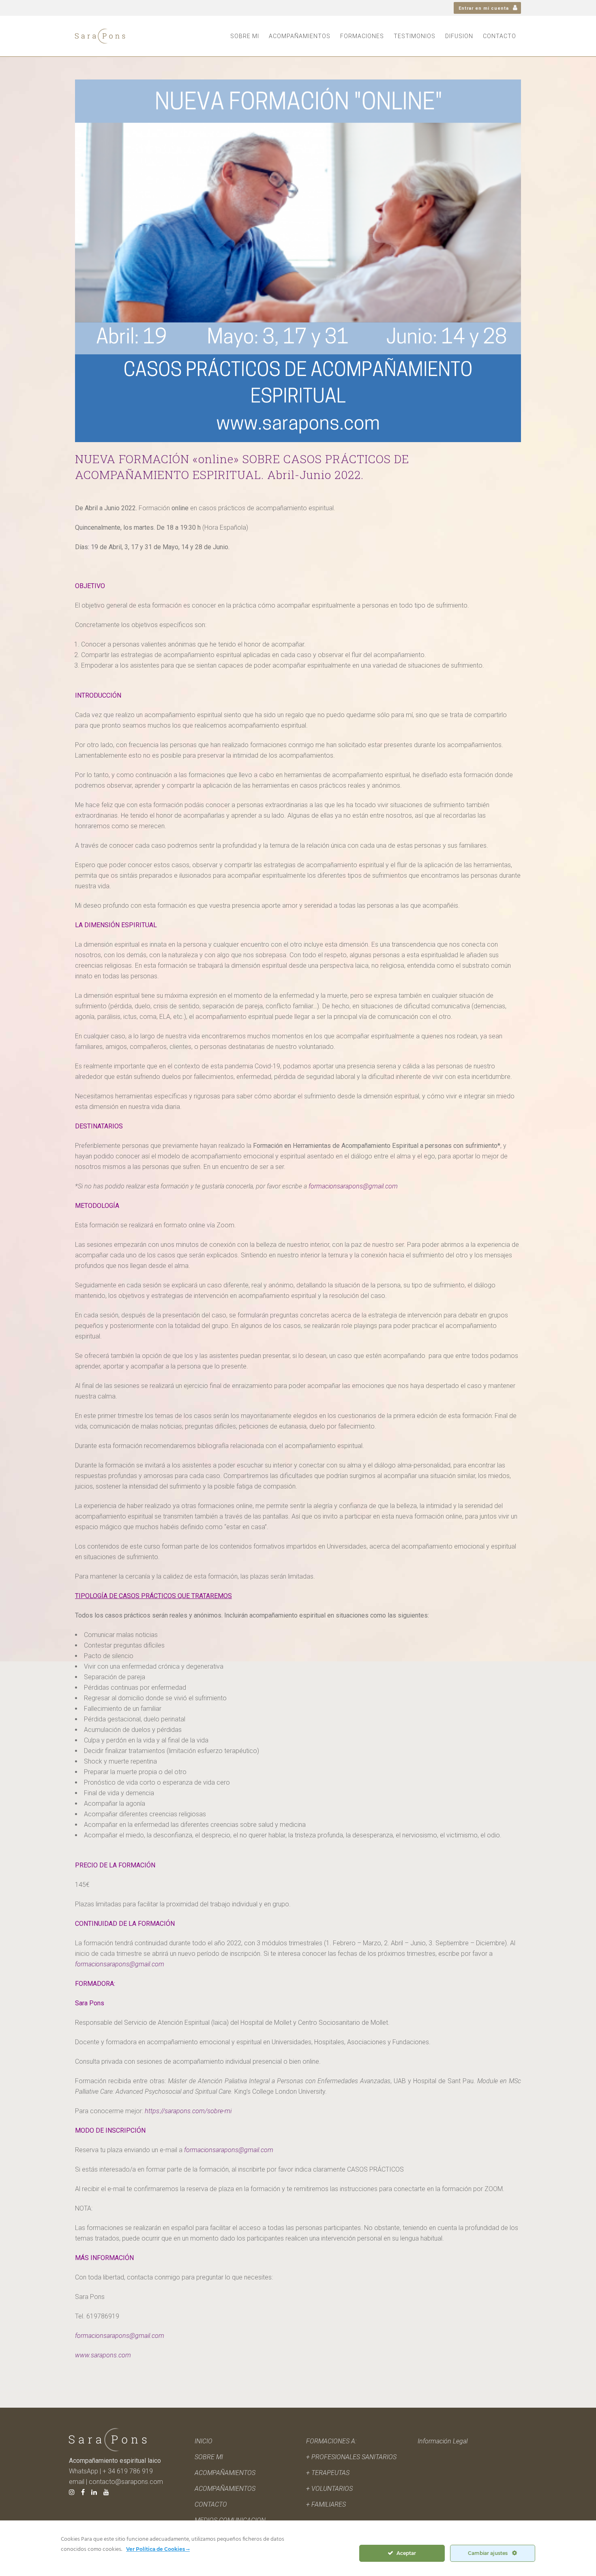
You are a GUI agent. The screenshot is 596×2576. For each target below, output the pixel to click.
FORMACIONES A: (331, 2441)
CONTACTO (211, 2504)
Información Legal (443, 2441)
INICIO (204, 2441)
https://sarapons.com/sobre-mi (188, 2111)
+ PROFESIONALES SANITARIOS (351, 2457)
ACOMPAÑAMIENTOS (225, 2489)
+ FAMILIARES (326, 2504)
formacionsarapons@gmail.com (353, 1186)
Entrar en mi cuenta (484, 8)
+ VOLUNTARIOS (329, 2489)
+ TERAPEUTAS (328, 2473)
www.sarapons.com (103, 2355)
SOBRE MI (209, 2457)
